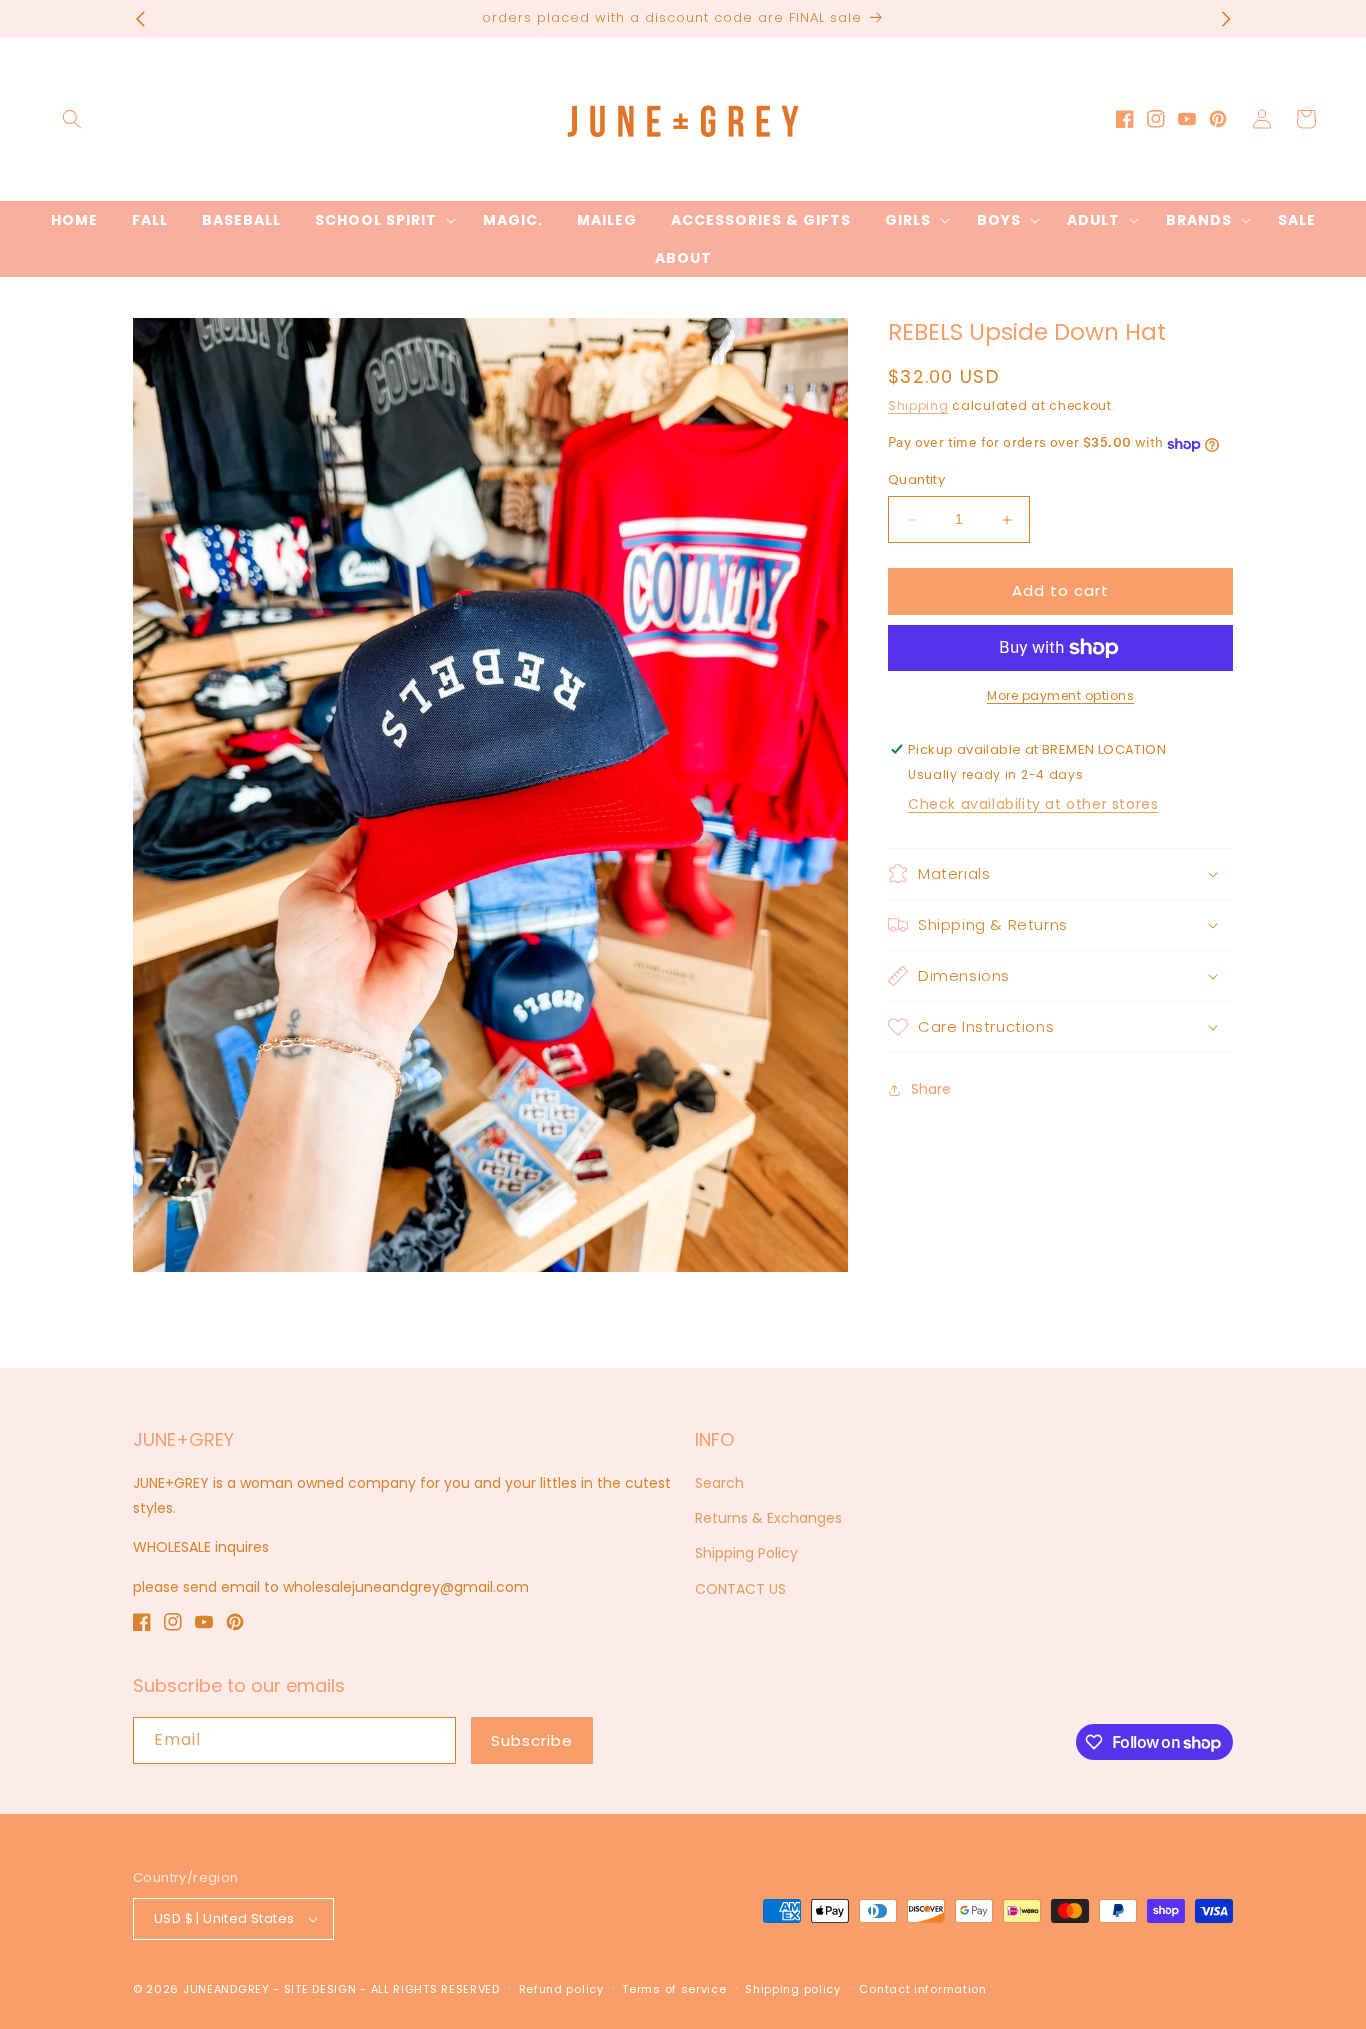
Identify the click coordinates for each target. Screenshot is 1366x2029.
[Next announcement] (1226, 19)
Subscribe (532, 1740)
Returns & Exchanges (768, 1518)
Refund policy (561, 1989)
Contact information (922, 1989)
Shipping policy (793, 1989)
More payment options (1060, 695)
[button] (72, 119)
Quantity (916, 480)
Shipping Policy (746, 1553)
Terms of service (674, 1989)
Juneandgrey (226, 1989)
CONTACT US (740, 1589)
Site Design (320, 1989)
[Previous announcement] (140, 19)
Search (719, 1483)
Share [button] (931, 1090)
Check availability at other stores (1033, 804)
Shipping (918, 405)
